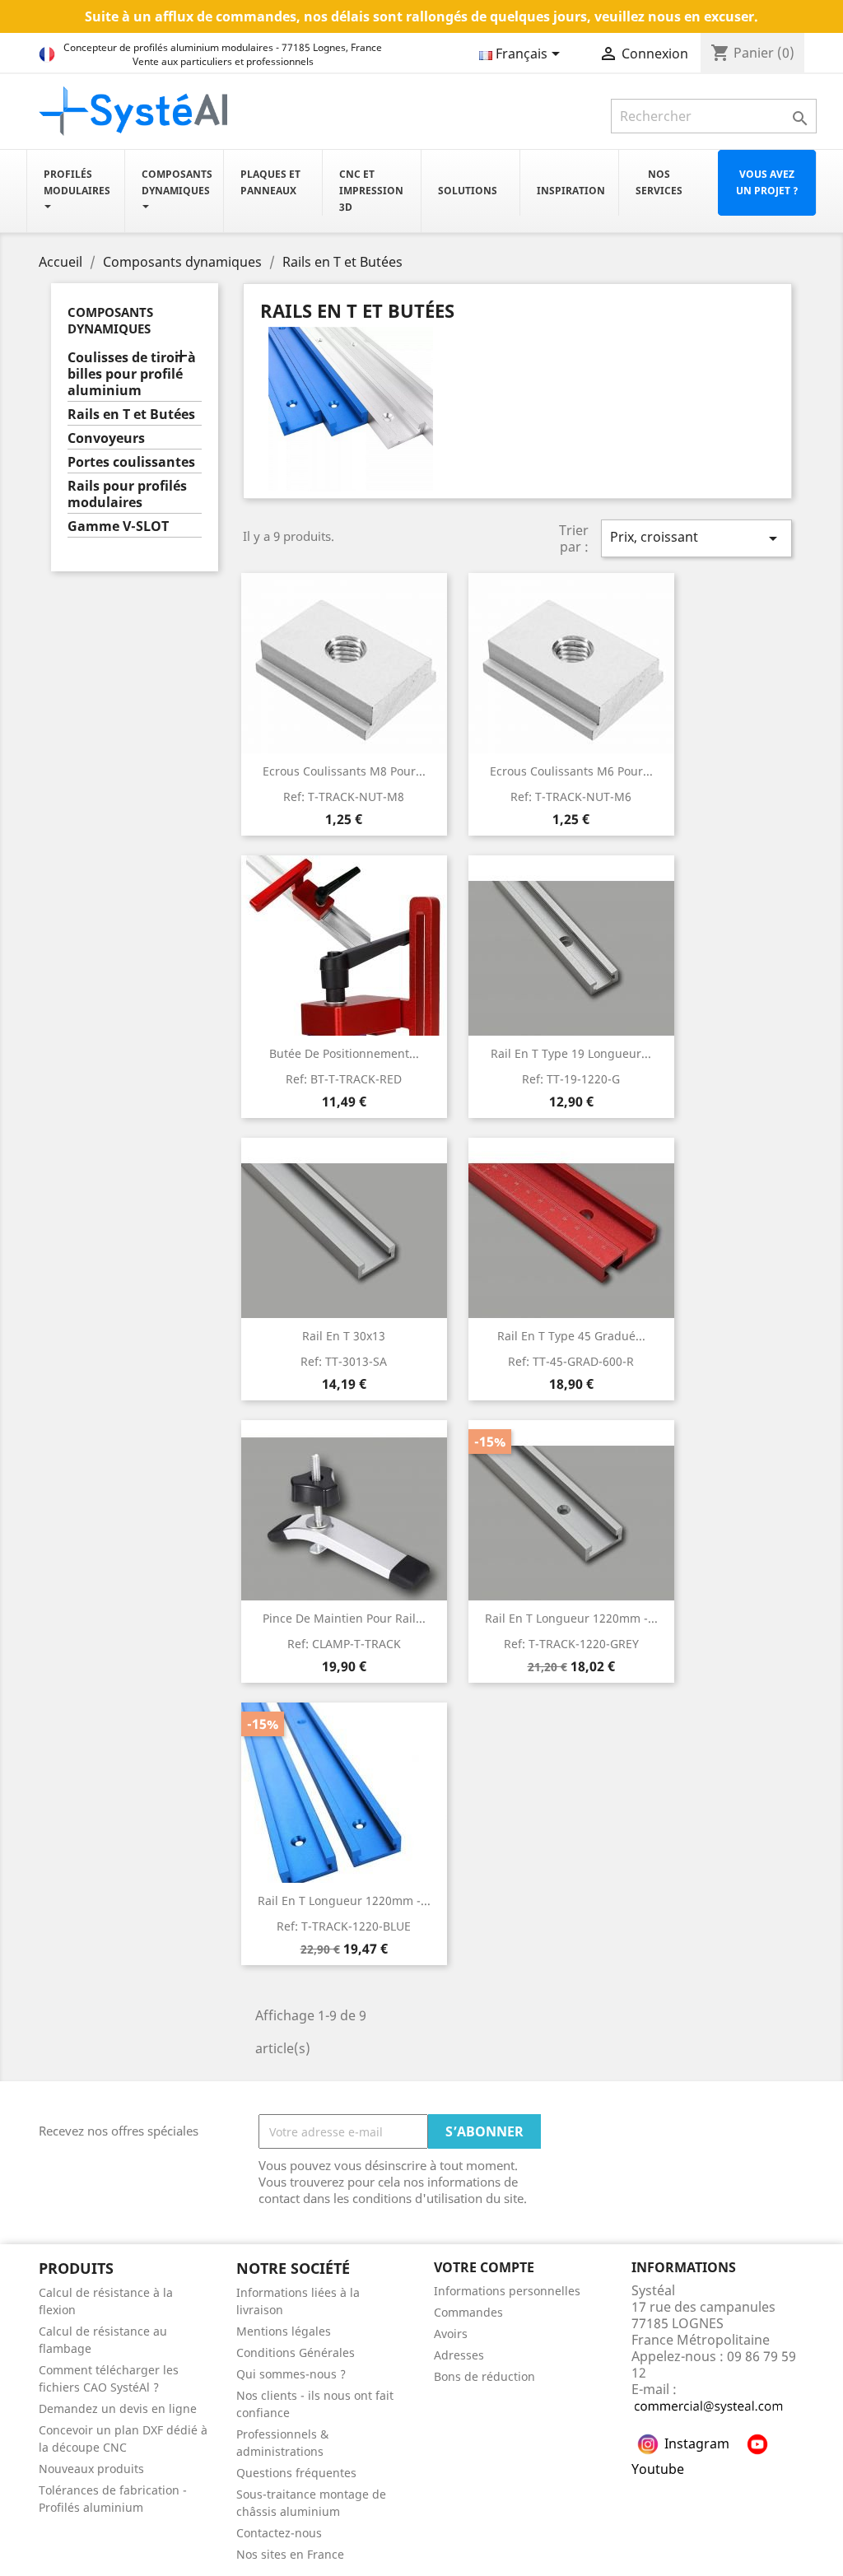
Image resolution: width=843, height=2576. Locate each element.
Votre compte (484, 2267)
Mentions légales (284, 2331)
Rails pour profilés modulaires (127, 494)
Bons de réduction (484, 2376)
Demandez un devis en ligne (118, 2408)
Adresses (459, 2355)
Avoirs (451, 2334)
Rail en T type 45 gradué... (571, 1336)
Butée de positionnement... (344, 1053)
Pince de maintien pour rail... (344, 1618)
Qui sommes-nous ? (291, 2374)
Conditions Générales (296, 2352)
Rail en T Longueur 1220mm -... (571, 1618)
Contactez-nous (279, 2533)
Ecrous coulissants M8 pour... (344, 771)
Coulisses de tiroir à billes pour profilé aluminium (132, 374)
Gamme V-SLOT (118, 526)
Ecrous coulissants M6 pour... (571, 771)
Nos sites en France (290, 2554)
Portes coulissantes (131, 462)
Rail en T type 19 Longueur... (571, 1053)
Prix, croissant (696, 538)
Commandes (468, 2312)
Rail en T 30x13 (344, 1336)
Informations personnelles (507, 2291)
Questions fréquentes (296, 2473)
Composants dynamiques (110, 320)
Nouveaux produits (91, 2469)
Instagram (697, 2443)
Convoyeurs (106, 438)
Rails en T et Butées (131, 415)
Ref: (344, 797)
